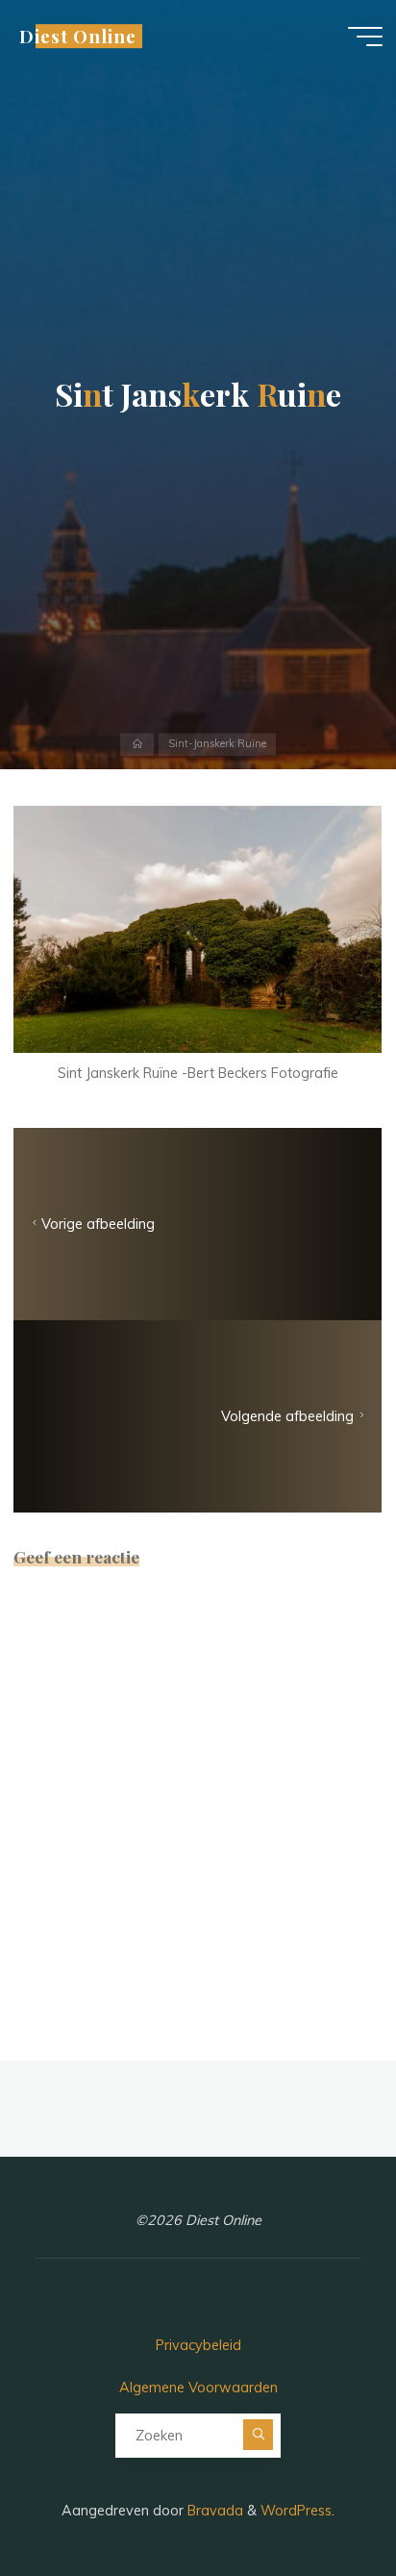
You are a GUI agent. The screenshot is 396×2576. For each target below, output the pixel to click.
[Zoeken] (259, 2435)
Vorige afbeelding (98, 1224)
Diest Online (77, 36)
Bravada (213, 2511)
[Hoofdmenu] (365, 37)
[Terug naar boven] (321, 2501)
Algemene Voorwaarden (198, 2388)
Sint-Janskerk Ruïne (217, 744)
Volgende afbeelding (288, 1416)
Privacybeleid (198, 2345)
